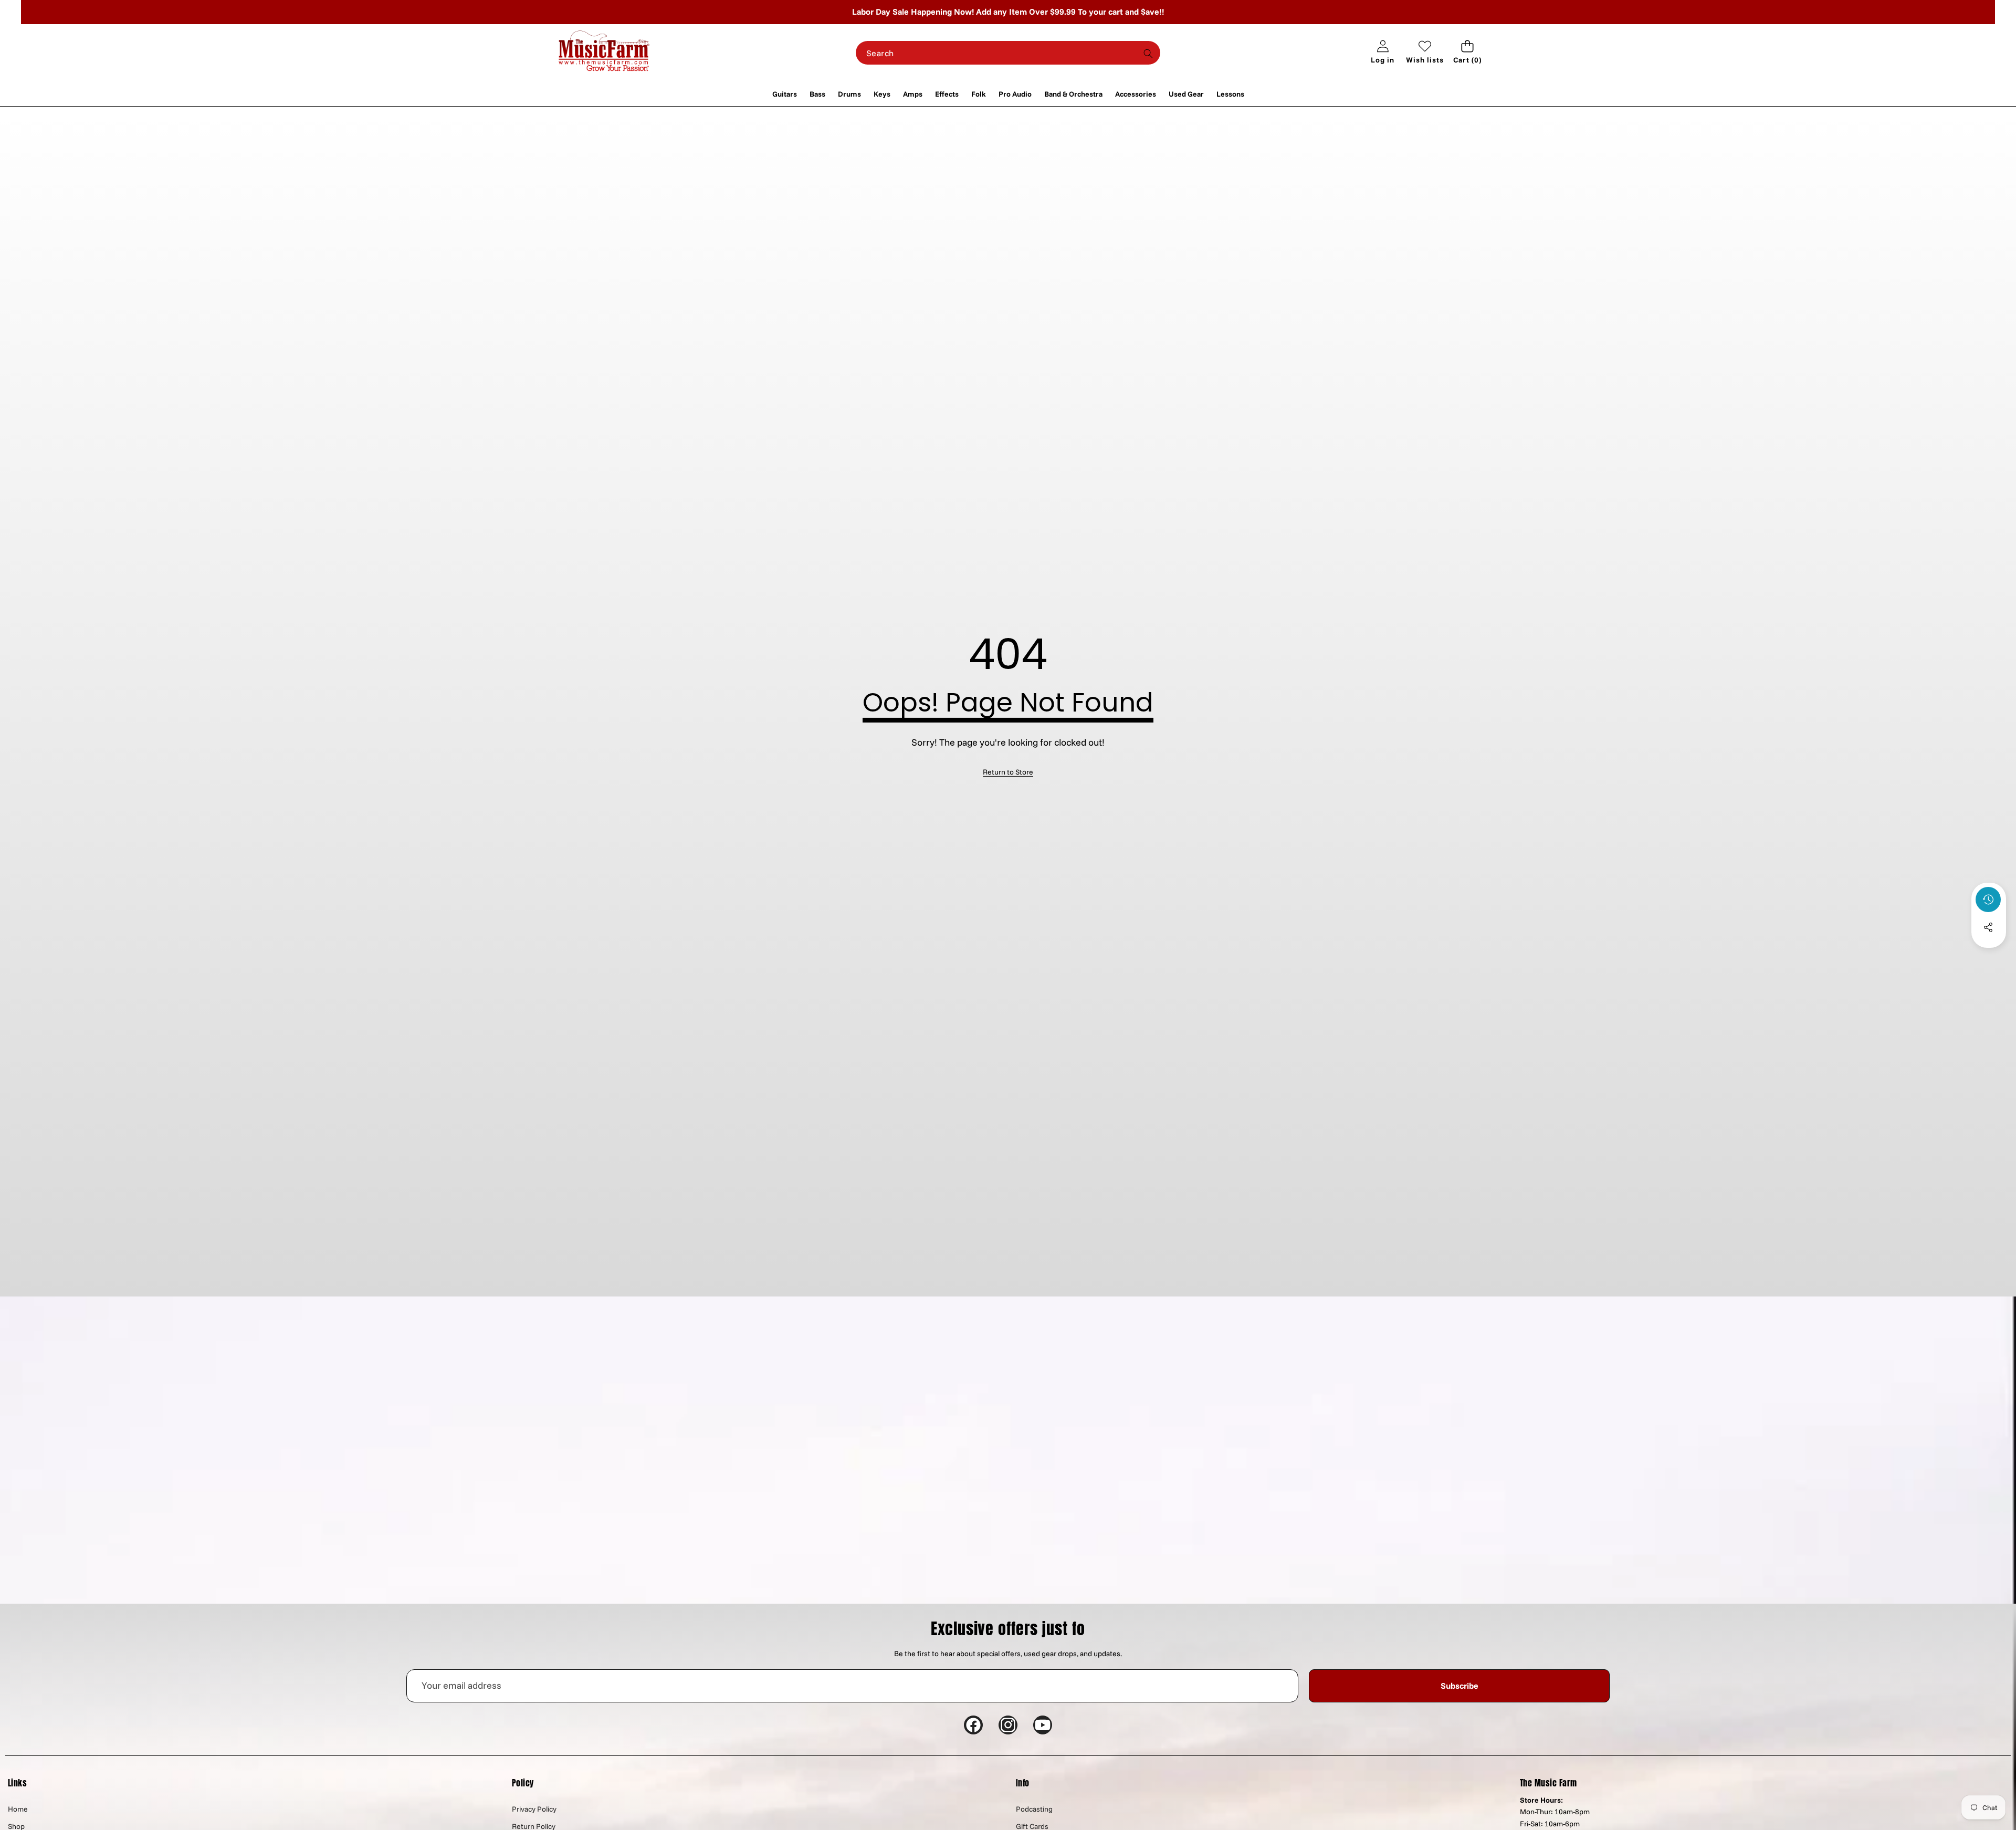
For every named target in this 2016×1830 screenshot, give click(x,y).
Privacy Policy (534, 1809)
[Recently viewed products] (1988, 900)
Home (18, 1809)
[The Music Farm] (604, 53)
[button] (1467, 53)
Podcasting (1034, 1809)
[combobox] (1008, 53)
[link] (1008, 772)
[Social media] (1988, 927)
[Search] (1148, 53)
